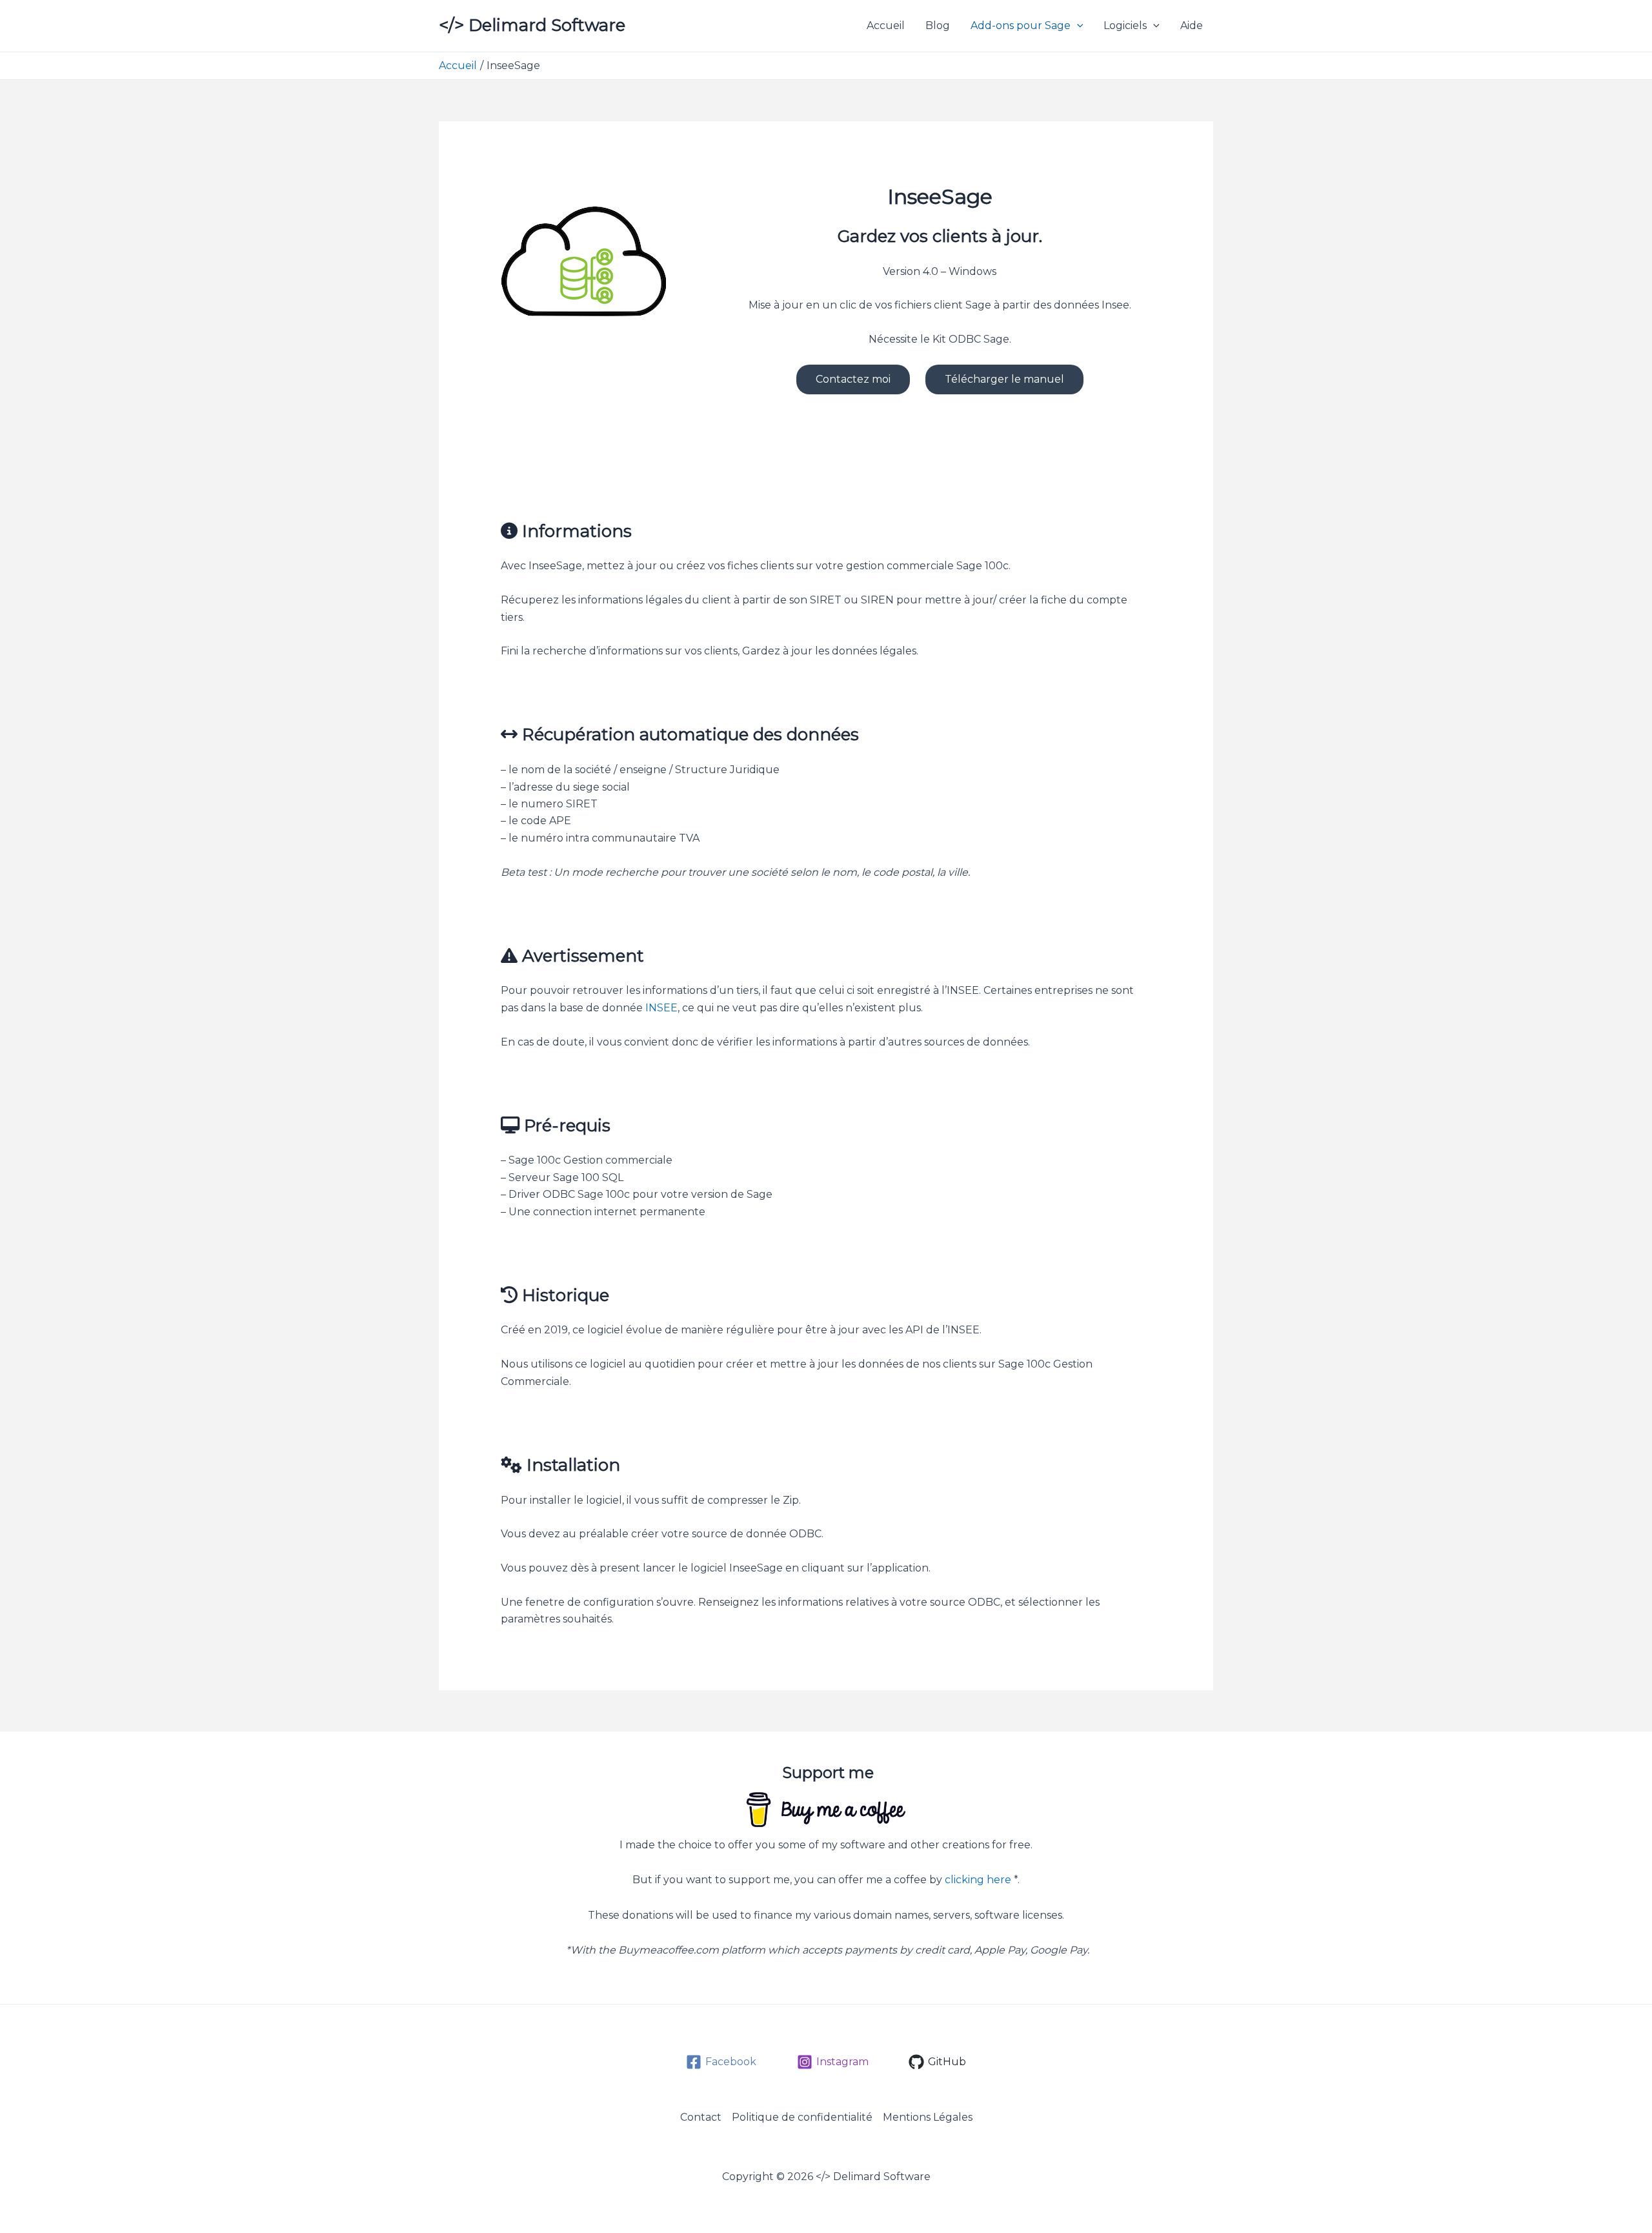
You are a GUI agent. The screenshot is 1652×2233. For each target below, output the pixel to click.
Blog (938, 25)
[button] (1077, 26)
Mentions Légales (928, 2117)
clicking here (978, 1880)
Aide (1192, 25)
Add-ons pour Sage (1021, 25)
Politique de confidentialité (802, 2117)
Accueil (886, 25)
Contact (701, 2117)
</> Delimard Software (532, 25)
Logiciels (1125, 25)
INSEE (661, 1008)
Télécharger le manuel (1004, 379)
